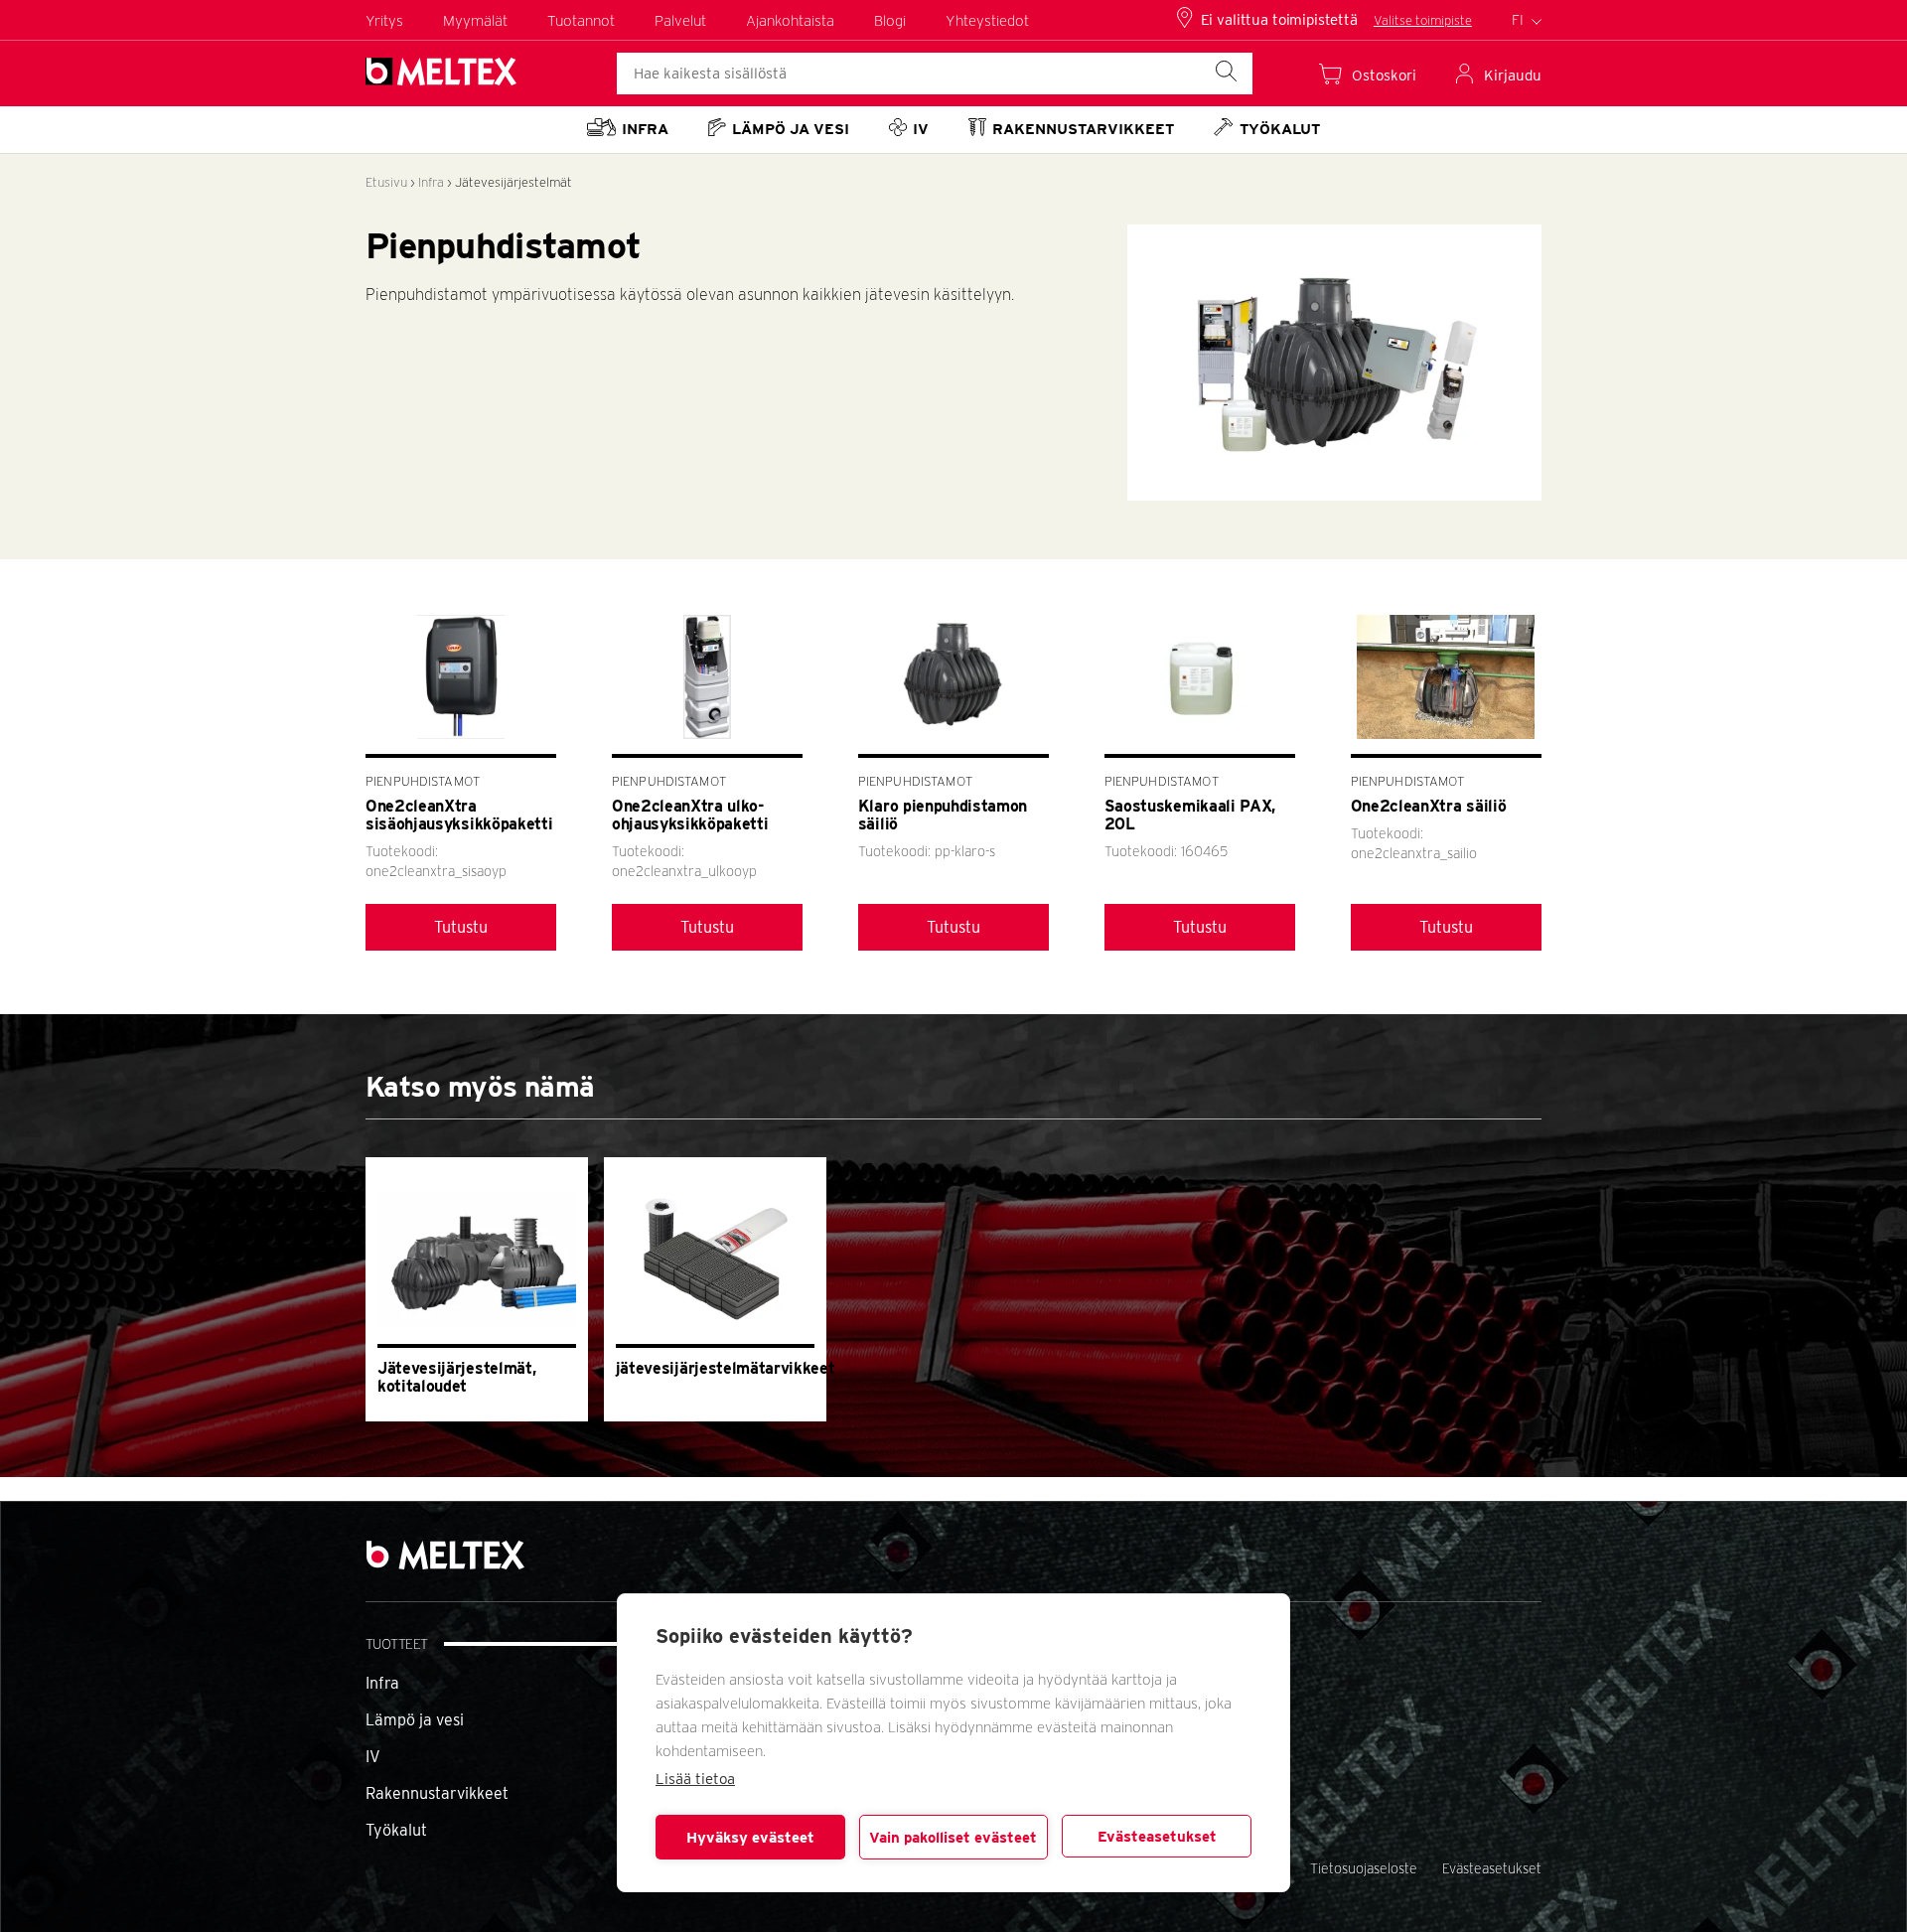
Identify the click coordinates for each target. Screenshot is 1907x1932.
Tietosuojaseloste (1364, 1868)
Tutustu (461, 927)
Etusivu (386, 182)
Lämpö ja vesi (415, 1720)
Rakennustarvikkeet (437, 1793)
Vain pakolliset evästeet (953, 1838)
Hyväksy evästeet (750, 1838)
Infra (431, 182)
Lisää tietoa (695, 1779)
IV (373, 1757)
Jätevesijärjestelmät (513, 182)
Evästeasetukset (1157, 1837)
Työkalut (396, 1830)
